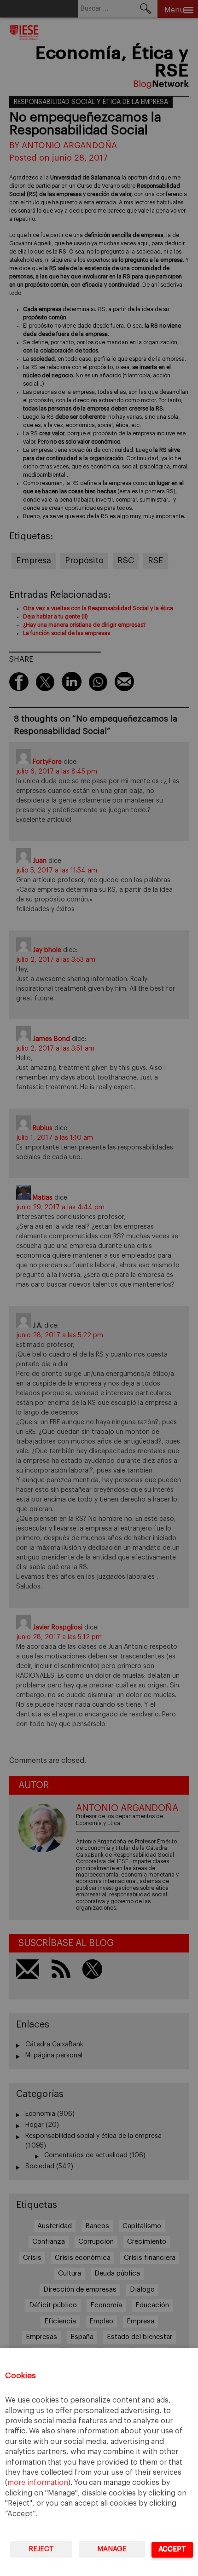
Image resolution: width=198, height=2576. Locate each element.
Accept (172, 2549)
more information (38, 2483)
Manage (112, 2549)
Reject (41, 2549)
